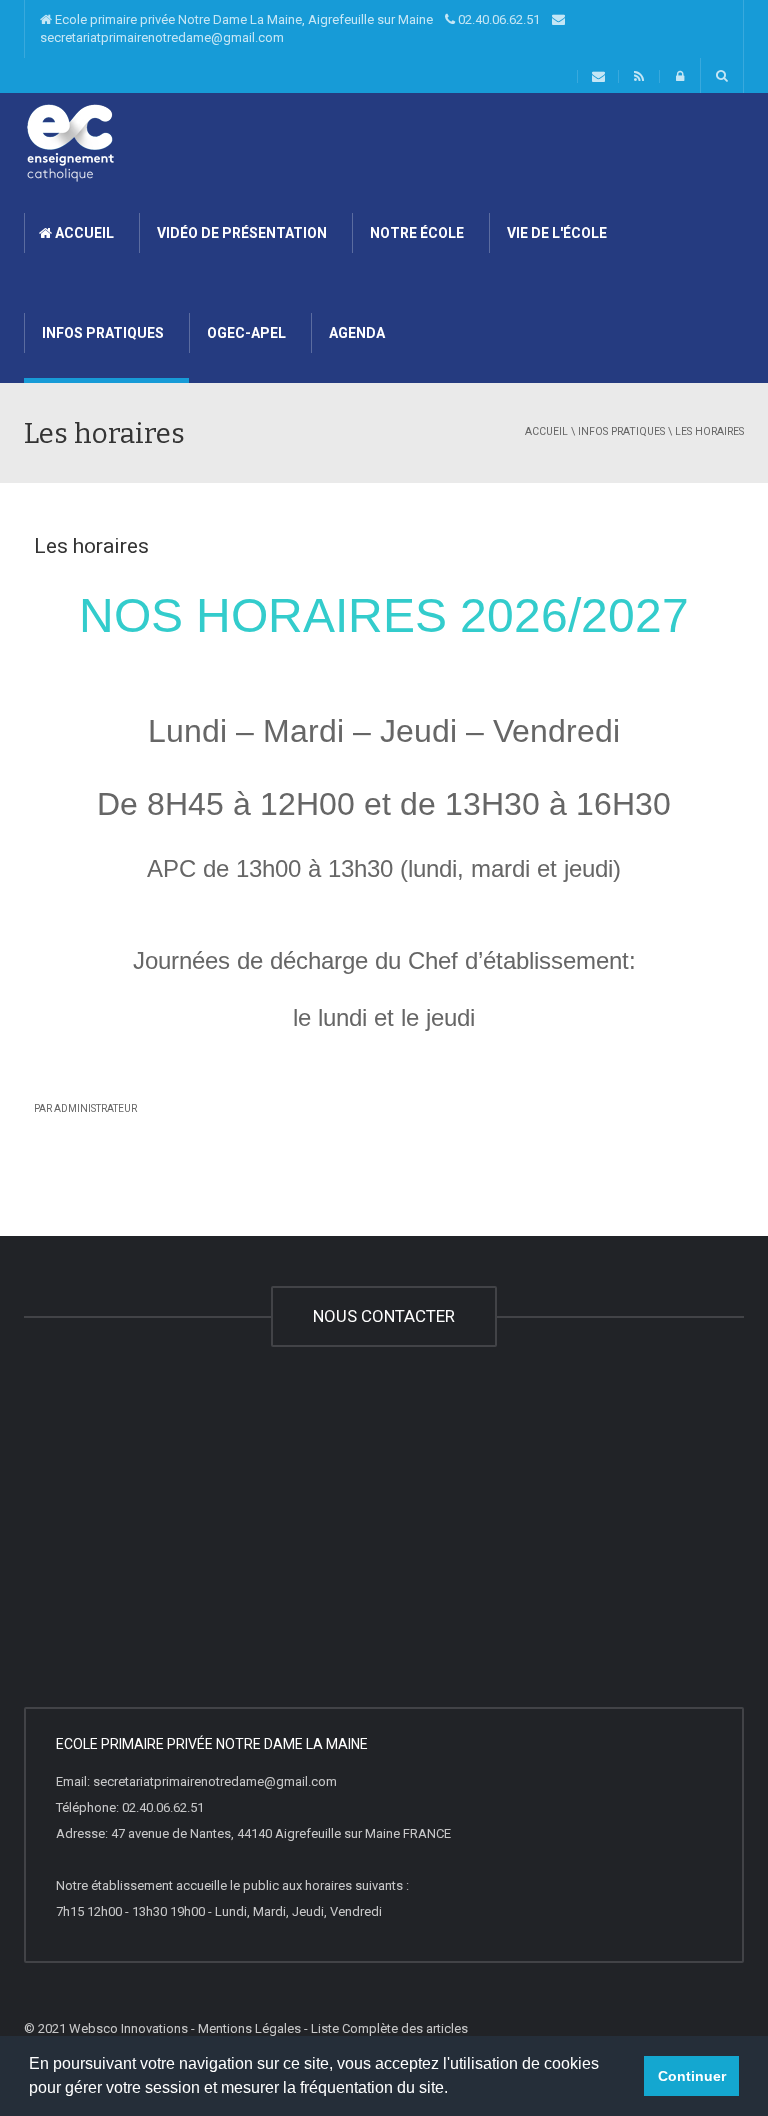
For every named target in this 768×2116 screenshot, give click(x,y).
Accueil (83, 233)
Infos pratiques (101, 333)
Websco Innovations (128, 2028)
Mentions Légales (249, 2028)
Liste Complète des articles (389, 2028)
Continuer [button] (692, 2076)
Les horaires (91, 546)
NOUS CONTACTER (384, 1316)
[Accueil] (70, 141)
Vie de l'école (555, 233)
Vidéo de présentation (240, 233)
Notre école (415, 233)
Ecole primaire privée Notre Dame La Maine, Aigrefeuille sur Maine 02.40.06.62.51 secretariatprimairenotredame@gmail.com (296, 28)
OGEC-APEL (245, 333)
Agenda (355, 333)
